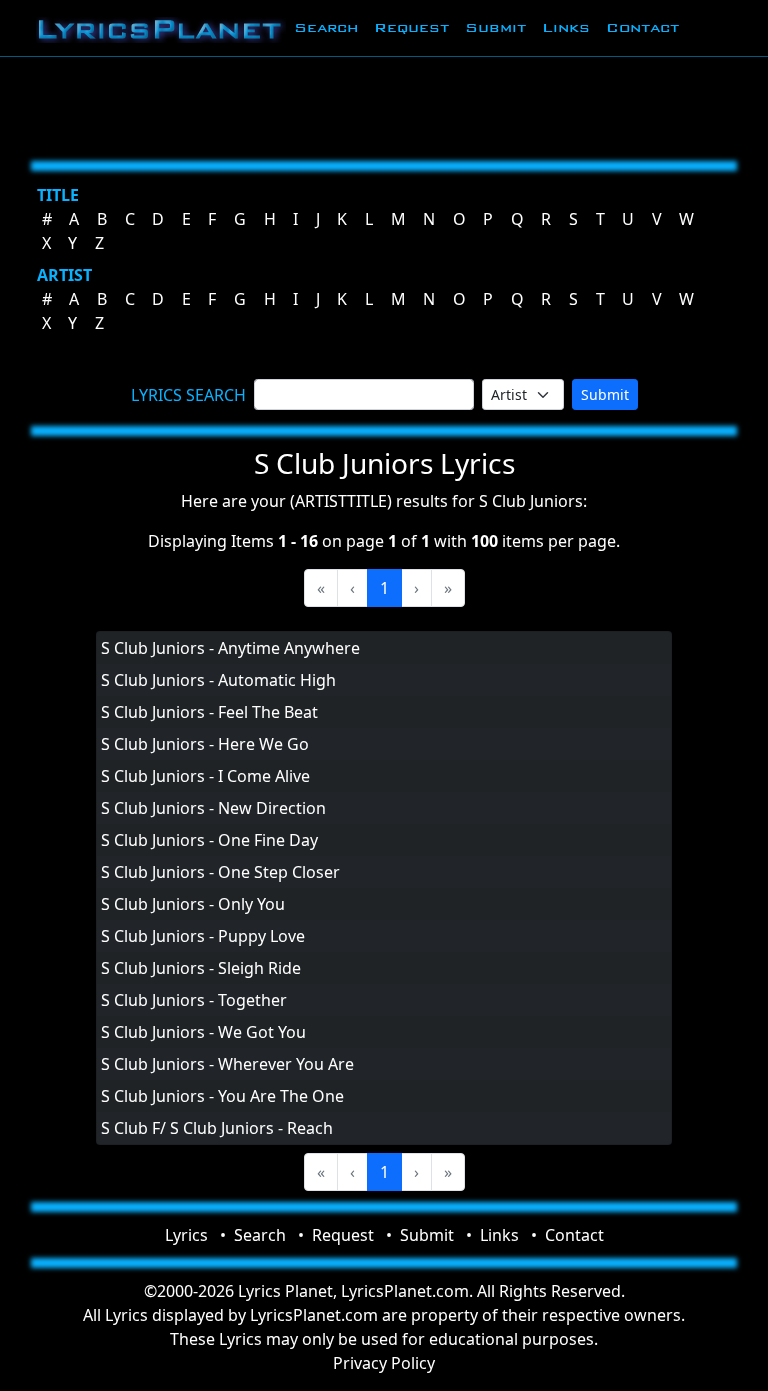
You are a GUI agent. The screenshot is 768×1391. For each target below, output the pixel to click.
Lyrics (186, 1235)
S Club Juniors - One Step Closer (220, 872)
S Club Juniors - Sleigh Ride (201, 968)
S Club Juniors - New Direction (213, 808)
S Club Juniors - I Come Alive (205, 776)
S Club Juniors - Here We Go (205, 744)
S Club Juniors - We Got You (203, 1032)
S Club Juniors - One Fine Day (209, 840)
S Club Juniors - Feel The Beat (209, 712)
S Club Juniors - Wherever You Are (227, 1064)
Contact (642, 27)
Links (566, 27)
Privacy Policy (384, 1363)
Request (411, 27)
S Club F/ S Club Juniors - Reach (217, 1128)
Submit (495, 27)
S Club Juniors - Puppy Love (203, 936)
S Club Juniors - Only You (193, 904)
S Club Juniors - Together (194, 1000)
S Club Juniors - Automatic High (218, 680)
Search (326, 27)
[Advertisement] (384, 105)
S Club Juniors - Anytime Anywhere (230, 648)
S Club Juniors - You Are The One (222, 1096)
